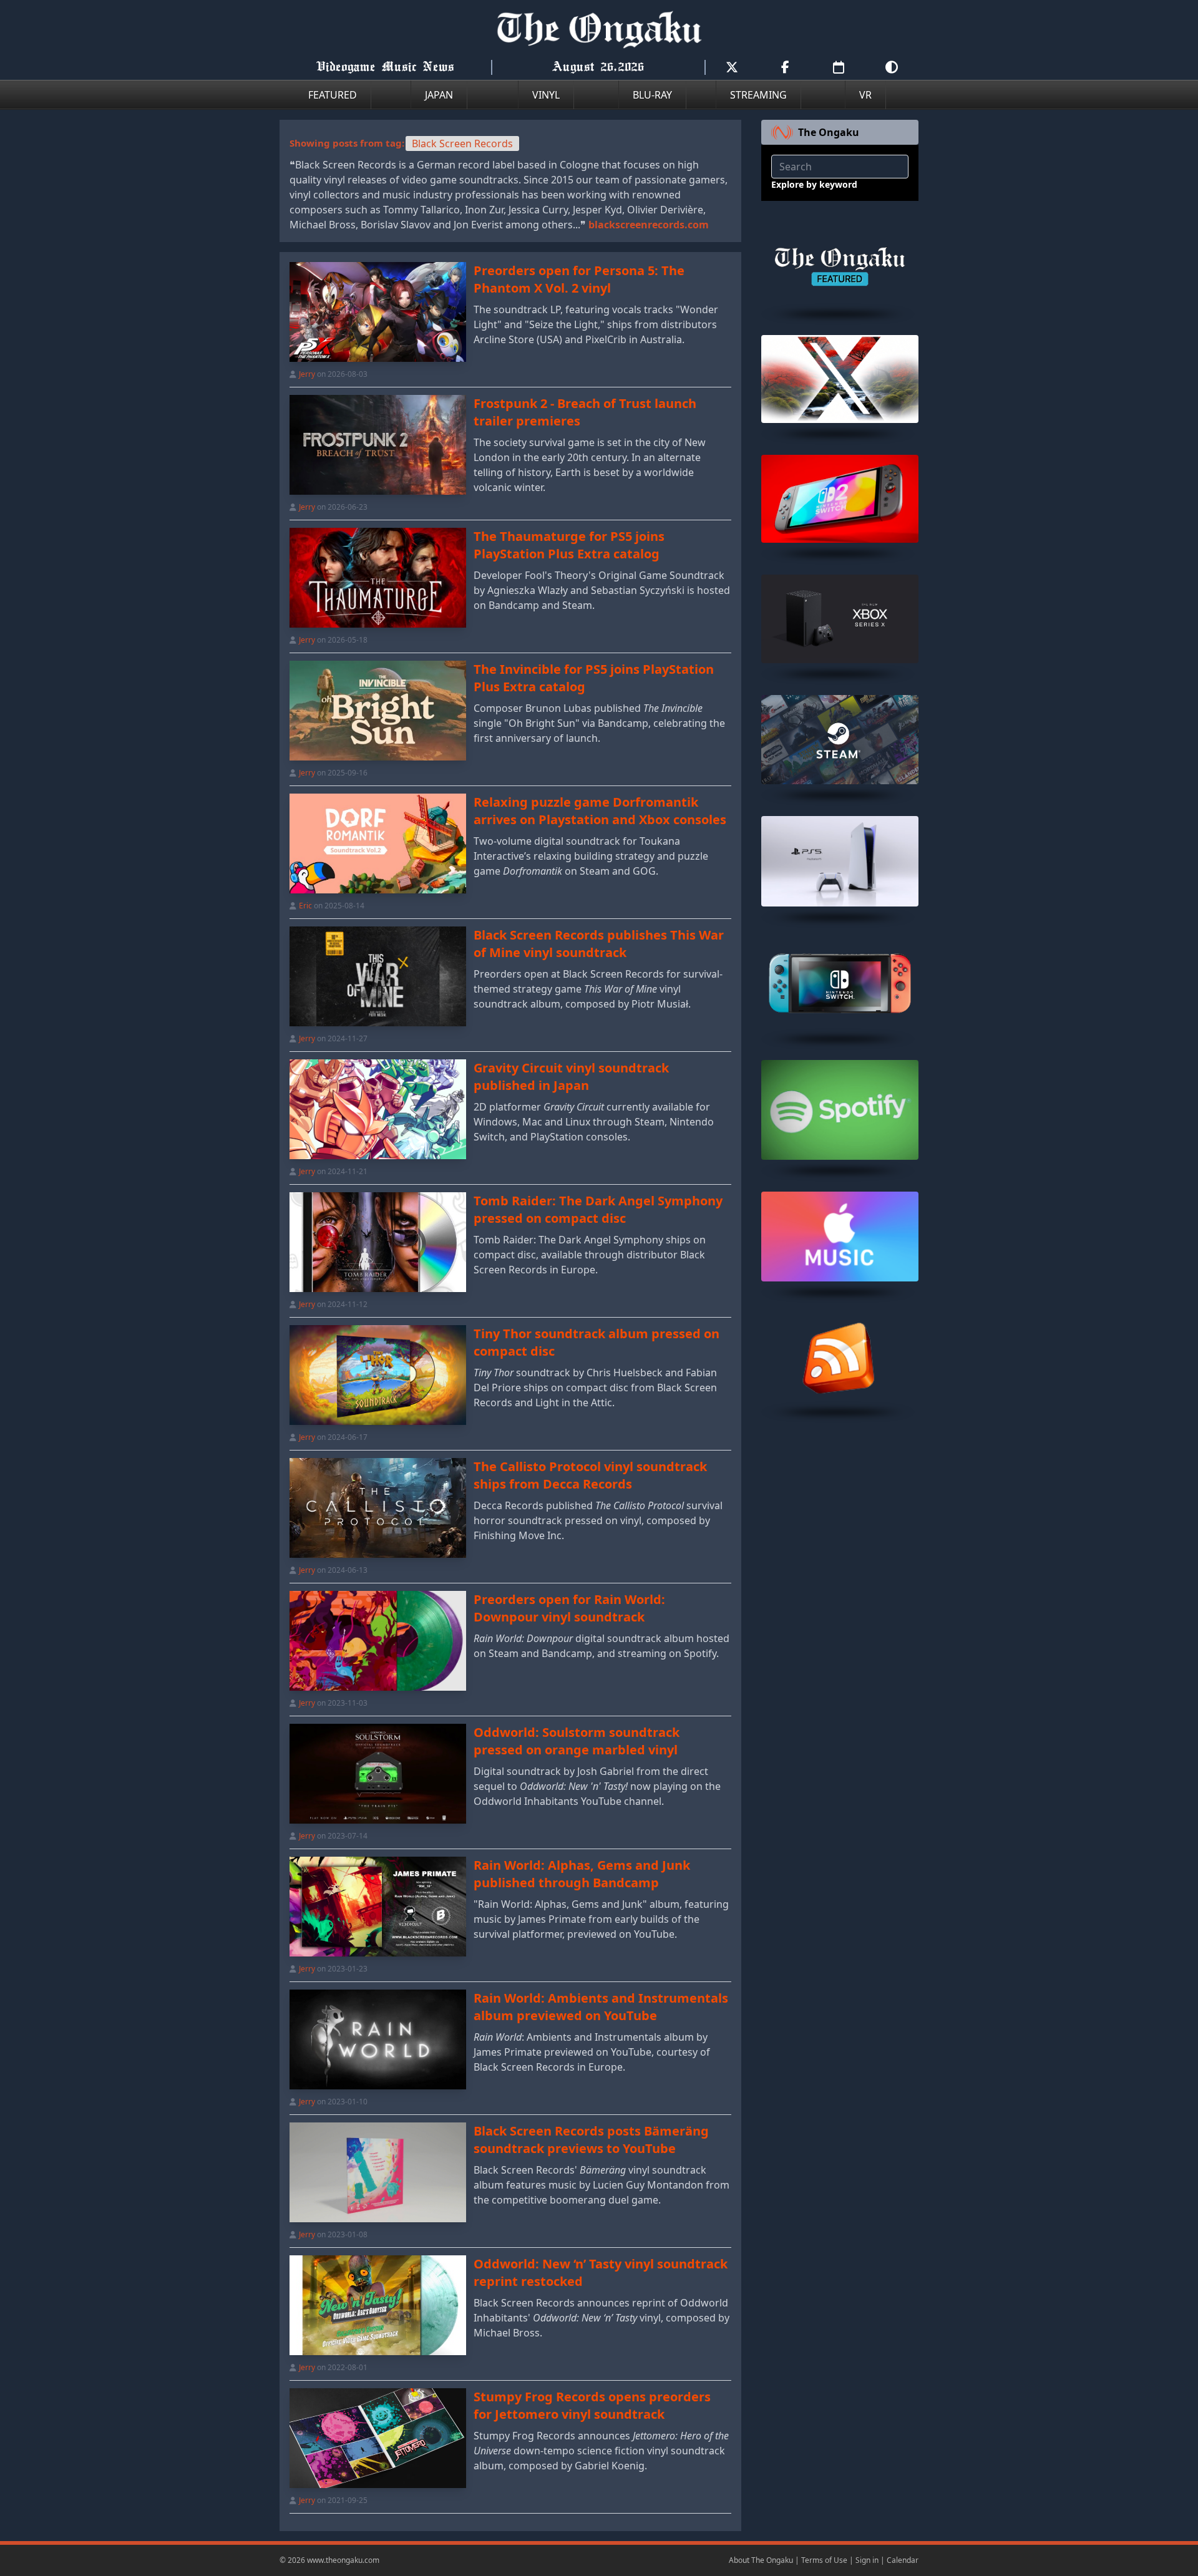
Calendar (903, 2560)
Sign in (867, 2560)
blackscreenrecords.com (649, 225)
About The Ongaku (761, 2560)
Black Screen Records (462, 143)
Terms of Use (824, 2560)
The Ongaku (829, 132)
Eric (305, 906)
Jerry (307, 374)
